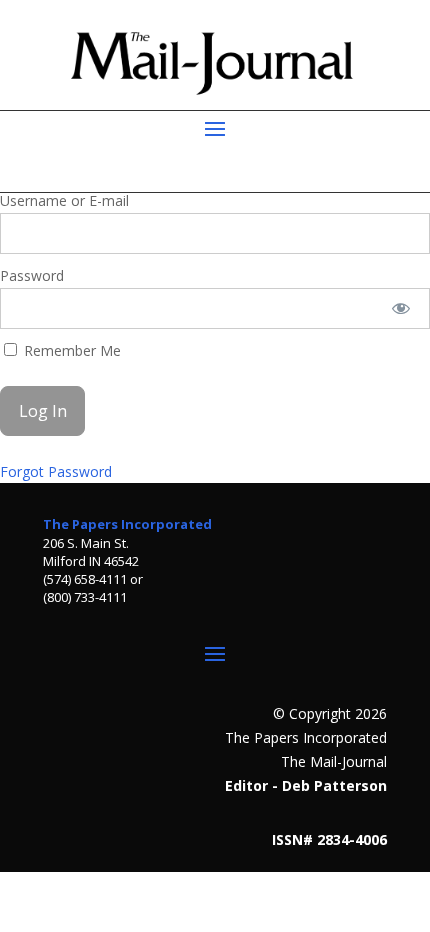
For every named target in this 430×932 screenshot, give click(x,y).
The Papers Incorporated (127, 524)
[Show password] (401, 308)
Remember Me (70, 350)
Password (32, 275)
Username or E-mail (64, 200)
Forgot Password (56, 471)
